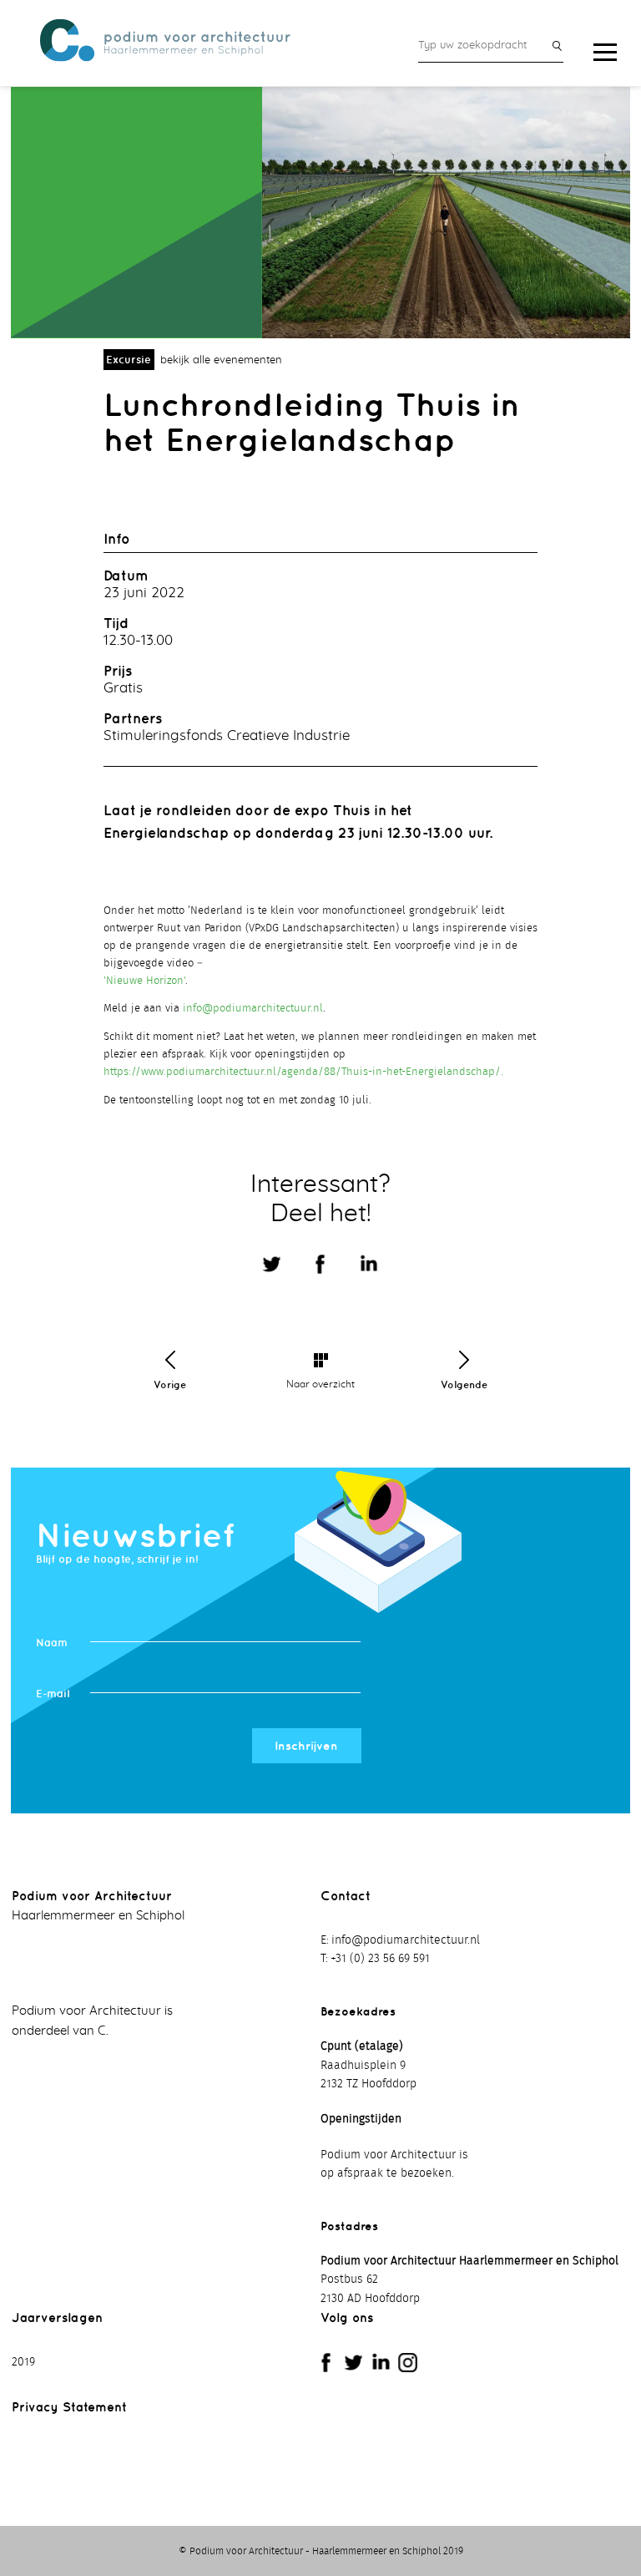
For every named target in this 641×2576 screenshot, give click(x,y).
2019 (23, 2362)
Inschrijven (306, 1746)
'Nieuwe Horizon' (144, 981)
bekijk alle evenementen (221, 360)
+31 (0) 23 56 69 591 (380, 1959)
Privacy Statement (69, 2407)
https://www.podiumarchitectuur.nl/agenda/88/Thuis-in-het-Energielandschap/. (303, 1072)
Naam (52, 1643)
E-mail (53, 1694)
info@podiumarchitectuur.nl (253, 1009)
